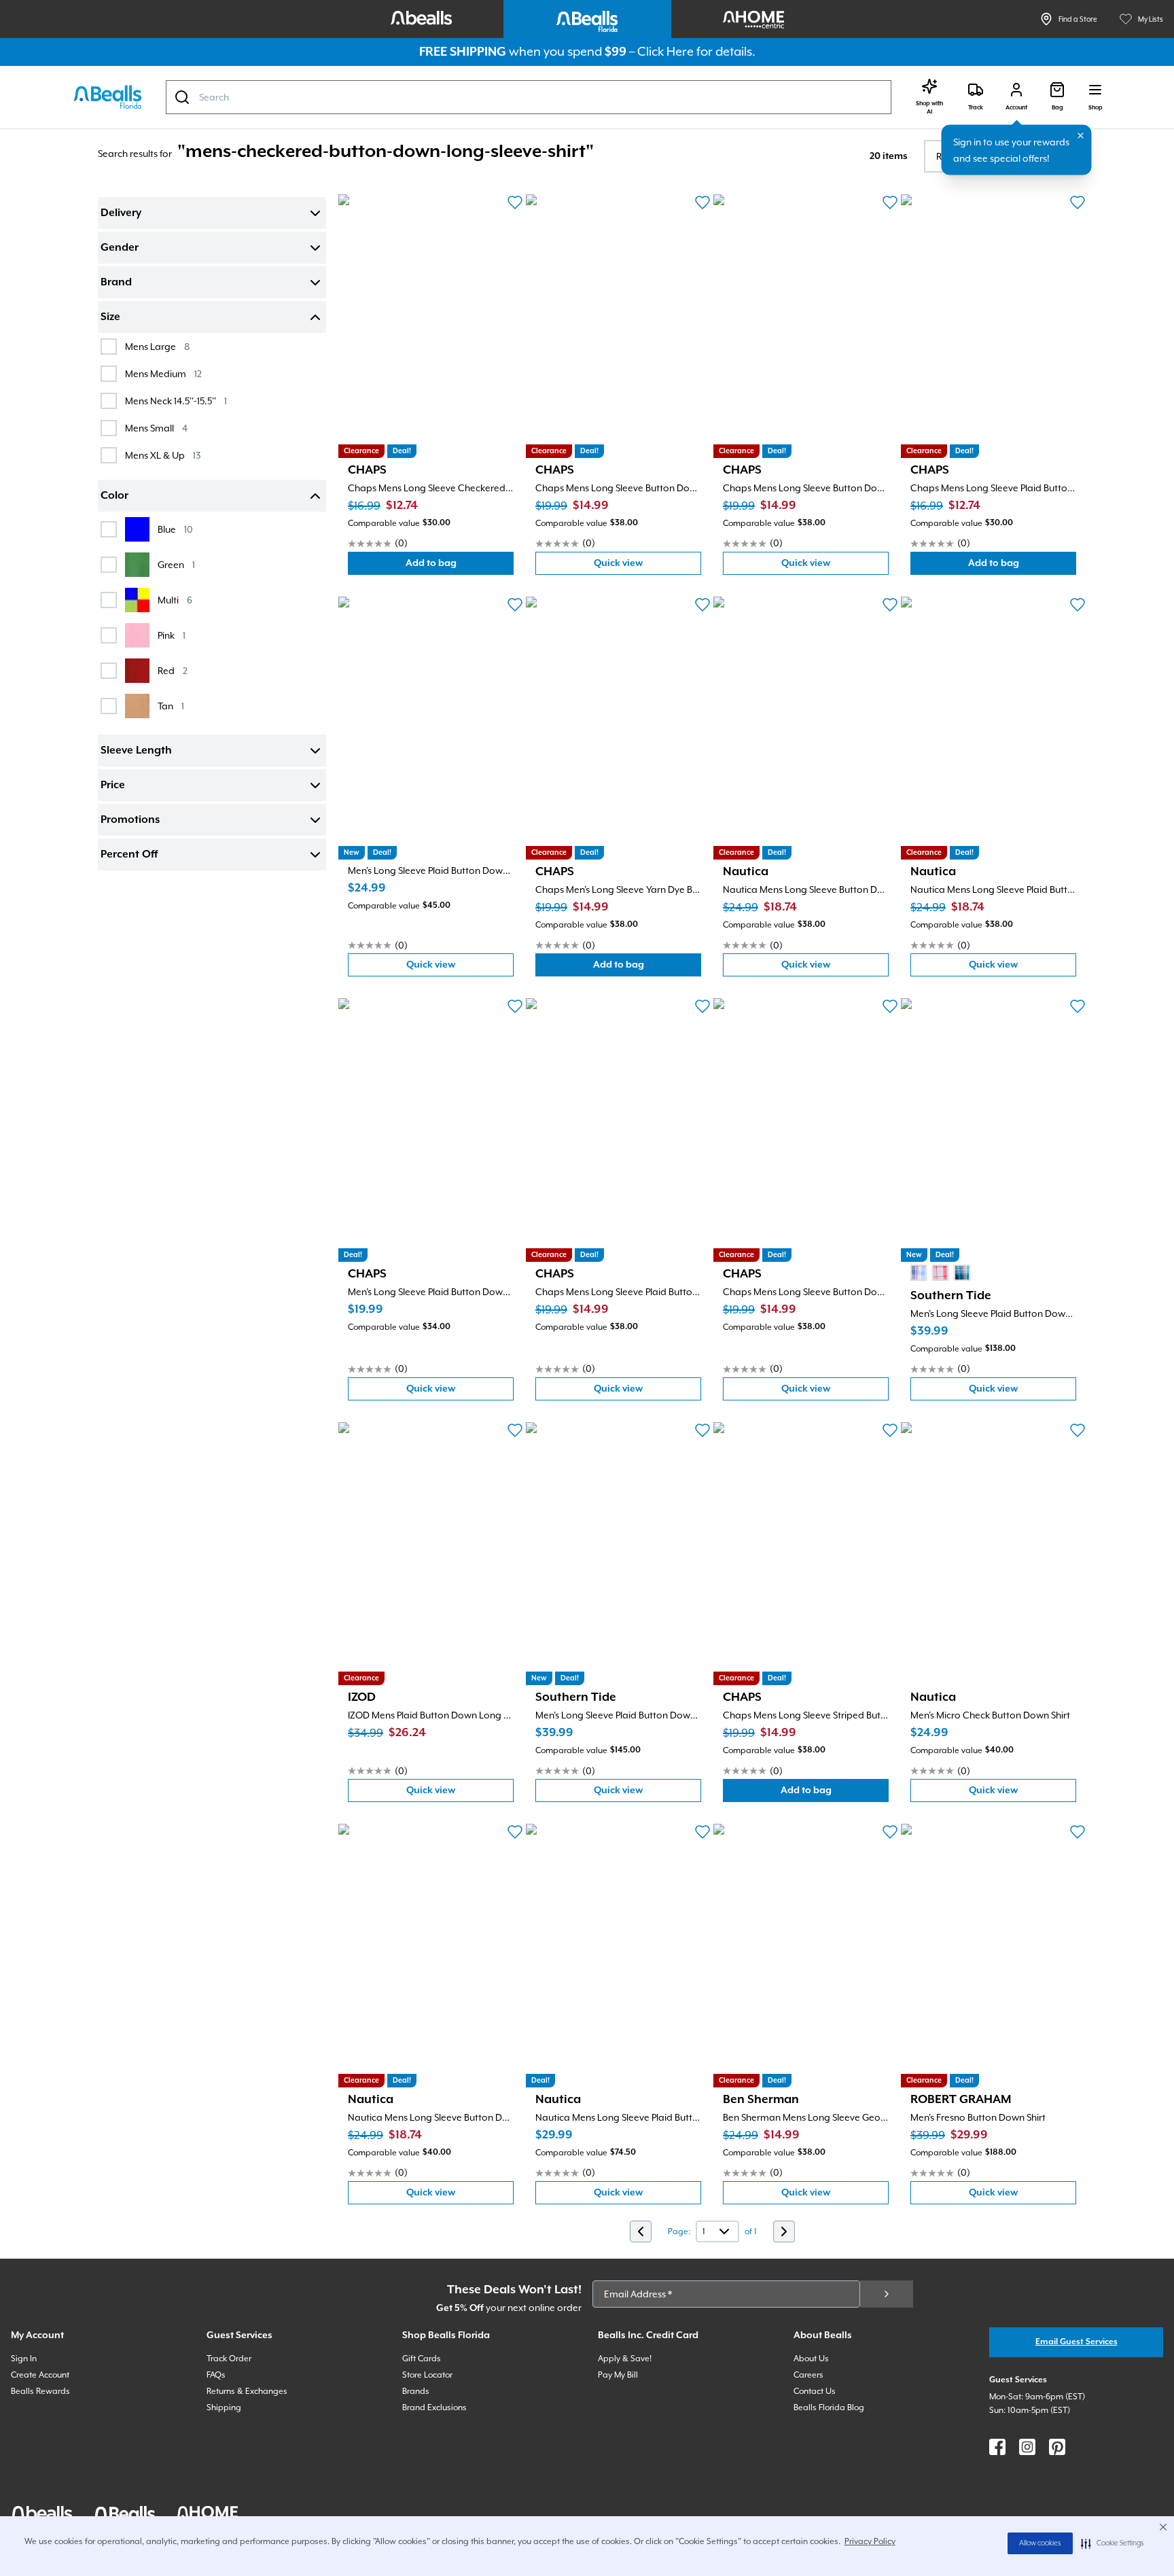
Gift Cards (422, 2359)
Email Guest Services (1077, 2342)
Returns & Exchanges (247, 2391)
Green (176, 564)
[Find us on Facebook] (997, 2447)
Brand (116, 283)
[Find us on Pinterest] (1057, 2447)
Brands (416, 2391)
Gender (120, 248)
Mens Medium (163, 373)
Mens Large (157, 346)
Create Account (40, 2375)
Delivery (121, 213)
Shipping (224, 2407)
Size (110, 317)
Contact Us (815, 2391)
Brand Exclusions (434, 2407)
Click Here (665, 51)
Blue (175, 529)
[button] (1113, 2543)
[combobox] (529, 97)
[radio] (919, 1273)
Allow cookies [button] (1040, 2543)
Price (113, 786)
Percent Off (129, 855)
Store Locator (427, 2375)
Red (173, 670)
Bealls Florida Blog (829, 2407)
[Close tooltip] (1081, 136)
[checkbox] (109, 347)
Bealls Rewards (40, 2391)
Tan (171, 706)
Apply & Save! (625, 2359)
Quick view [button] (647, 566)
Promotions (130, 820)
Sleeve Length (136, 751)
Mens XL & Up (163, 455)
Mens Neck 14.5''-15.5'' (176, 401)
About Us (811, 2359)
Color (114, 496)
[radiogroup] (940, 1273)
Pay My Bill (618, 2375)
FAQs (216, 2375)
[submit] (887, 2294)
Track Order (229, 2359)
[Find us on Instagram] (1027, 2447)
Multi (175, 600)
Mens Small (156, 428)
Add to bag (460, 566)
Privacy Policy (870, 2541)
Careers (808, 2375)
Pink (172, 635)
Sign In (24, 2359)
